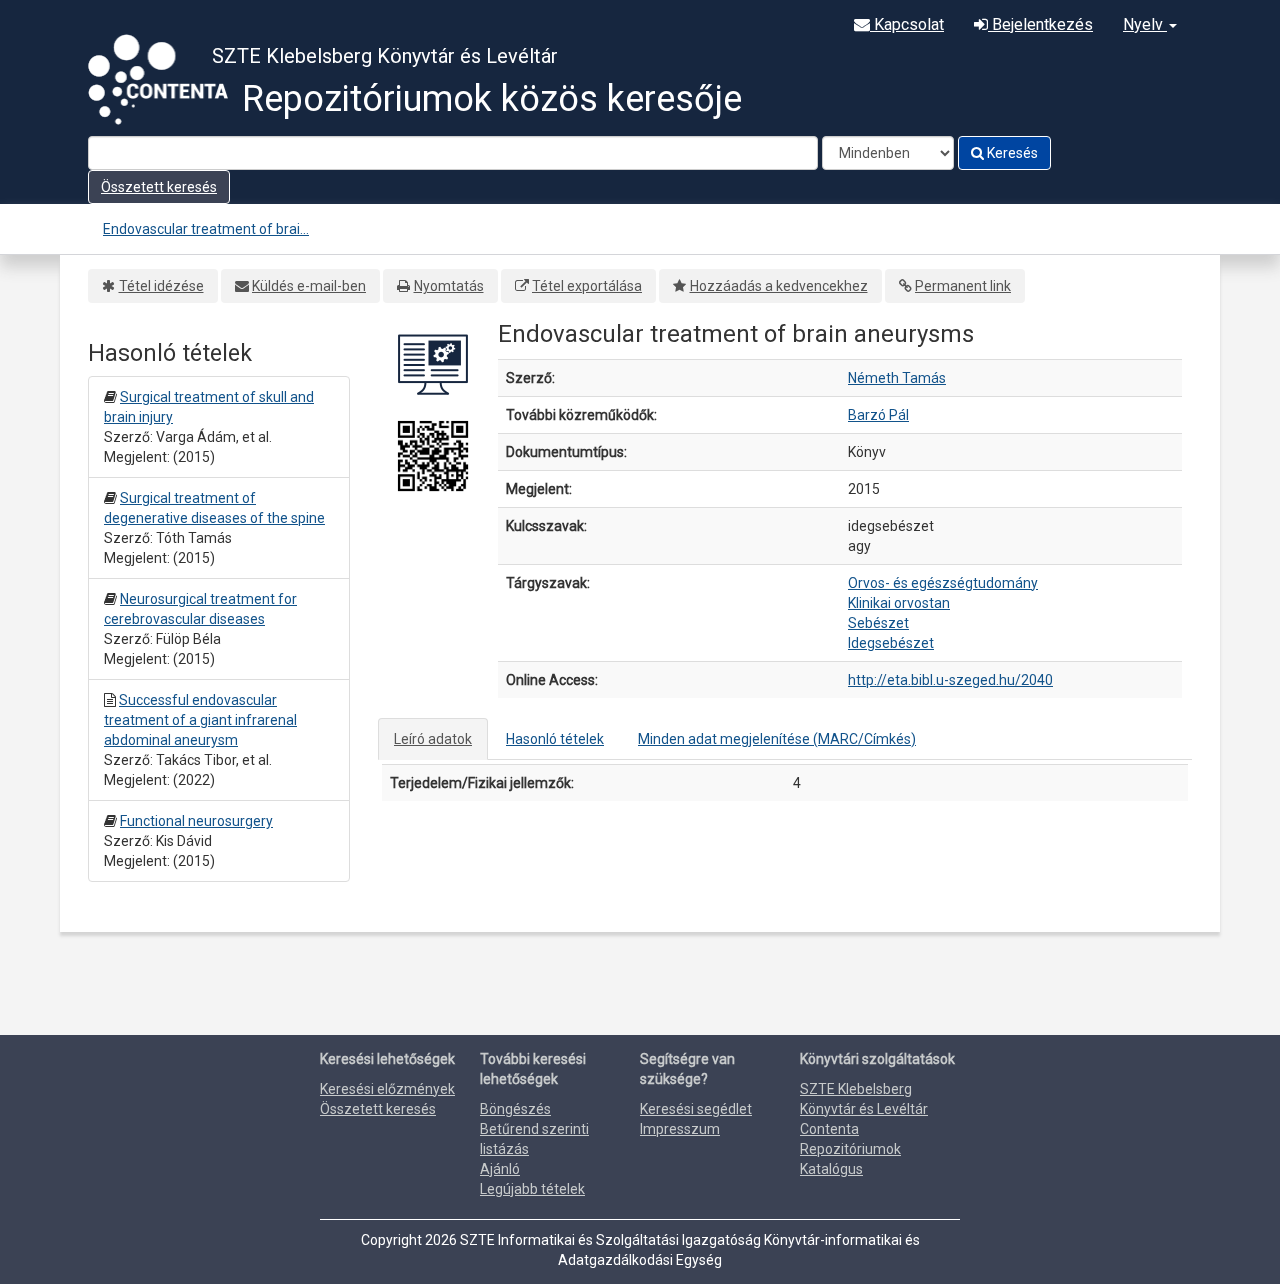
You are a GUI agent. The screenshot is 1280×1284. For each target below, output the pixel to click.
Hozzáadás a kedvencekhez (779, 286)
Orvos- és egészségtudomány (943, 583)
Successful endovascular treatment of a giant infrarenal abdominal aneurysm (200, 720)
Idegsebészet (891, 643)
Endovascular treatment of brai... (206, 229)
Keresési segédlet (696, 1109)
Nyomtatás (449, 286)
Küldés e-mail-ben (309, 286)
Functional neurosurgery (196, 821)
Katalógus (831, 1169)
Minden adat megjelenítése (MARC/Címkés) (777, 739)
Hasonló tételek (555, 739)
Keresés (1011, 153)
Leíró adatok (433, 739)
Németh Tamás (897, 378)
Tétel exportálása (587, 286)
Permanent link (963, 286)
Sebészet (878, 623)
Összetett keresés (159, 187)
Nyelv (1145, 24)
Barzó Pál (878, 415)
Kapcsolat (907, 24)
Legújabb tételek (532, 1189)
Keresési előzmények (387, 1089)
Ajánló (500, 1169)
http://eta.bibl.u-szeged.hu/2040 (950, 680)
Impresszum (680, 1129)
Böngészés (515, 1109)
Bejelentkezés (1040, 24)
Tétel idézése (161, 286)
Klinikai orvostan (899, 603)
